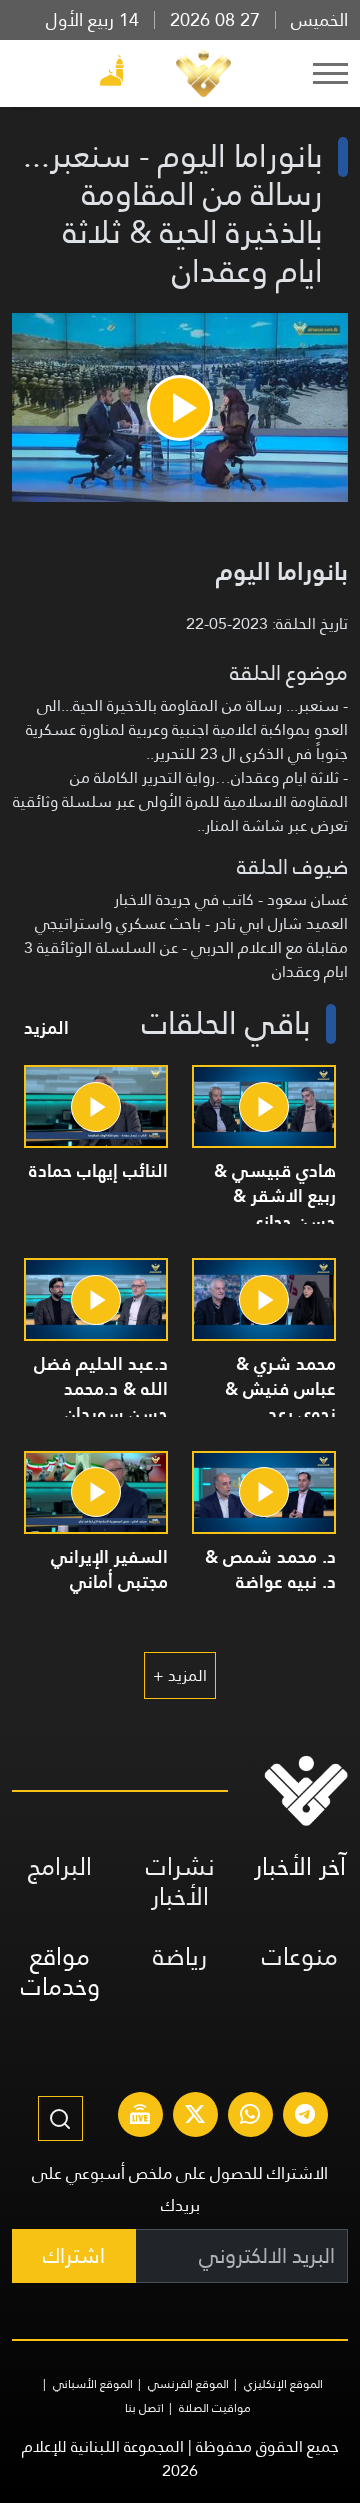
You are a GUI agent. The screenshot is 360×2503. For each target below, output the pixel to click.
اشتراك (74, 2255)
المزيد (46, 1027)
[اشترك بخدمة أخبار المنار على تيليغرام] (305, 2117)
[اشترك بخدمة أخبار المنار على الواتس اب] (250, 2117)
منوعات (300, 1956)
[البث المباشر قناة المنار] (140, 2117)
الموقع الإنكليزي (283, 2384)
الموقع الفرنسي (188, 2384)
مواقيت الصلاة (215, 2408)
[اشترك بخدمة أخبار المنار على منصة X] (195, 2117)
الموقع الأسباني (93, 2384)
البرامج (60, 1866)
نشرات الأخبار (180, 1881)
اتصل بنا (144, 2408)
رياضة (180, 1956)
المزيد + (180, 1675)
